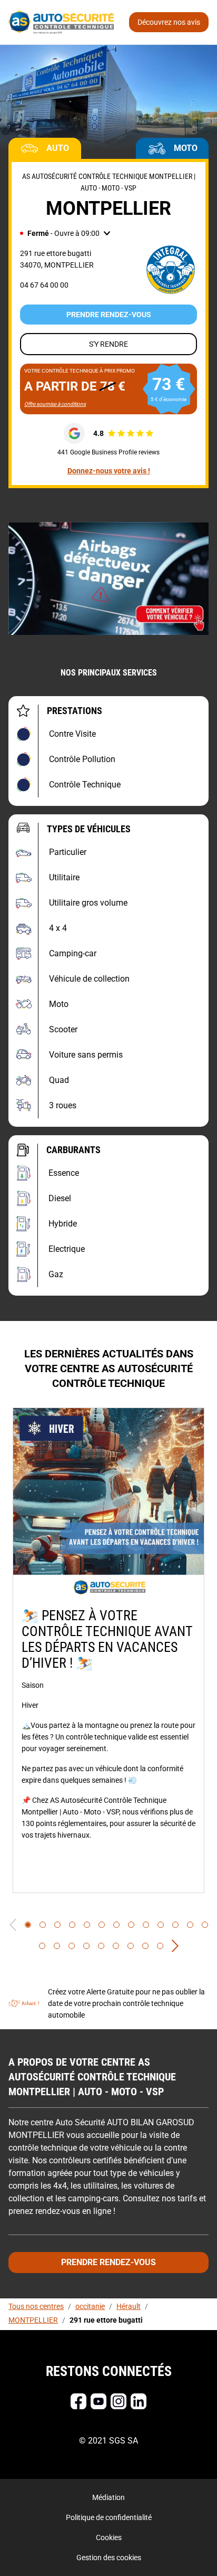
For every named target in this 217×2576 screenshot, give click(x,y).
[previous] (13, 1925)
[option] (108, 1650)
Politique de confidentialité (109, 2517)
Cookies (109, 2537)
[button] (65, 233)
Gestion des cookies (109, 2558)
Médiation (108, 2497)
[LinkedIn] (139, 2401)
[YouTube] (98, 2401)
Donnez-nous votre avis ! (109, 471)
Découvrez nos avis (169, 22)
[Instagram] (119, 2401)
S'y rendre (108, 344)
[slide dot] (28, 1925)
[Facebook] (78, 2401)
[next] (175, 1946)
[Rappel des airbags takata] (108, 578)
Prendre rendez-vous (109, 315)
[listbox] (108, 1650)
